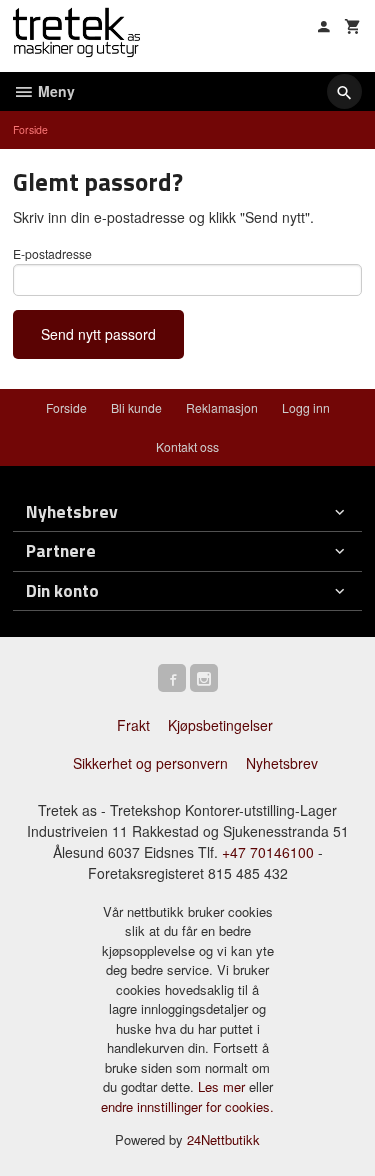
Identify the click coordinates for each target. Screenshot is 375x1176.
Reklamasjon (222, 407)
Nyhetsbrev (282, 763)
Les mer (223, 1086)
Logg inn (306, 407)
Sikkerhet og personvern (150, 763)
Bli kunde (136, 407)
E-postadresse (52, 253)
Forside (30, 129)
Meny (54, 91)
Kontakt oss (187, 446)
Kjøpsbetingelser (220, 725)
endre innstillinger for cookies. (187, 1106)
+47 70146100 (268, 852)
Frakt (133, 725)
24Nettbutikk (223, 1139)
